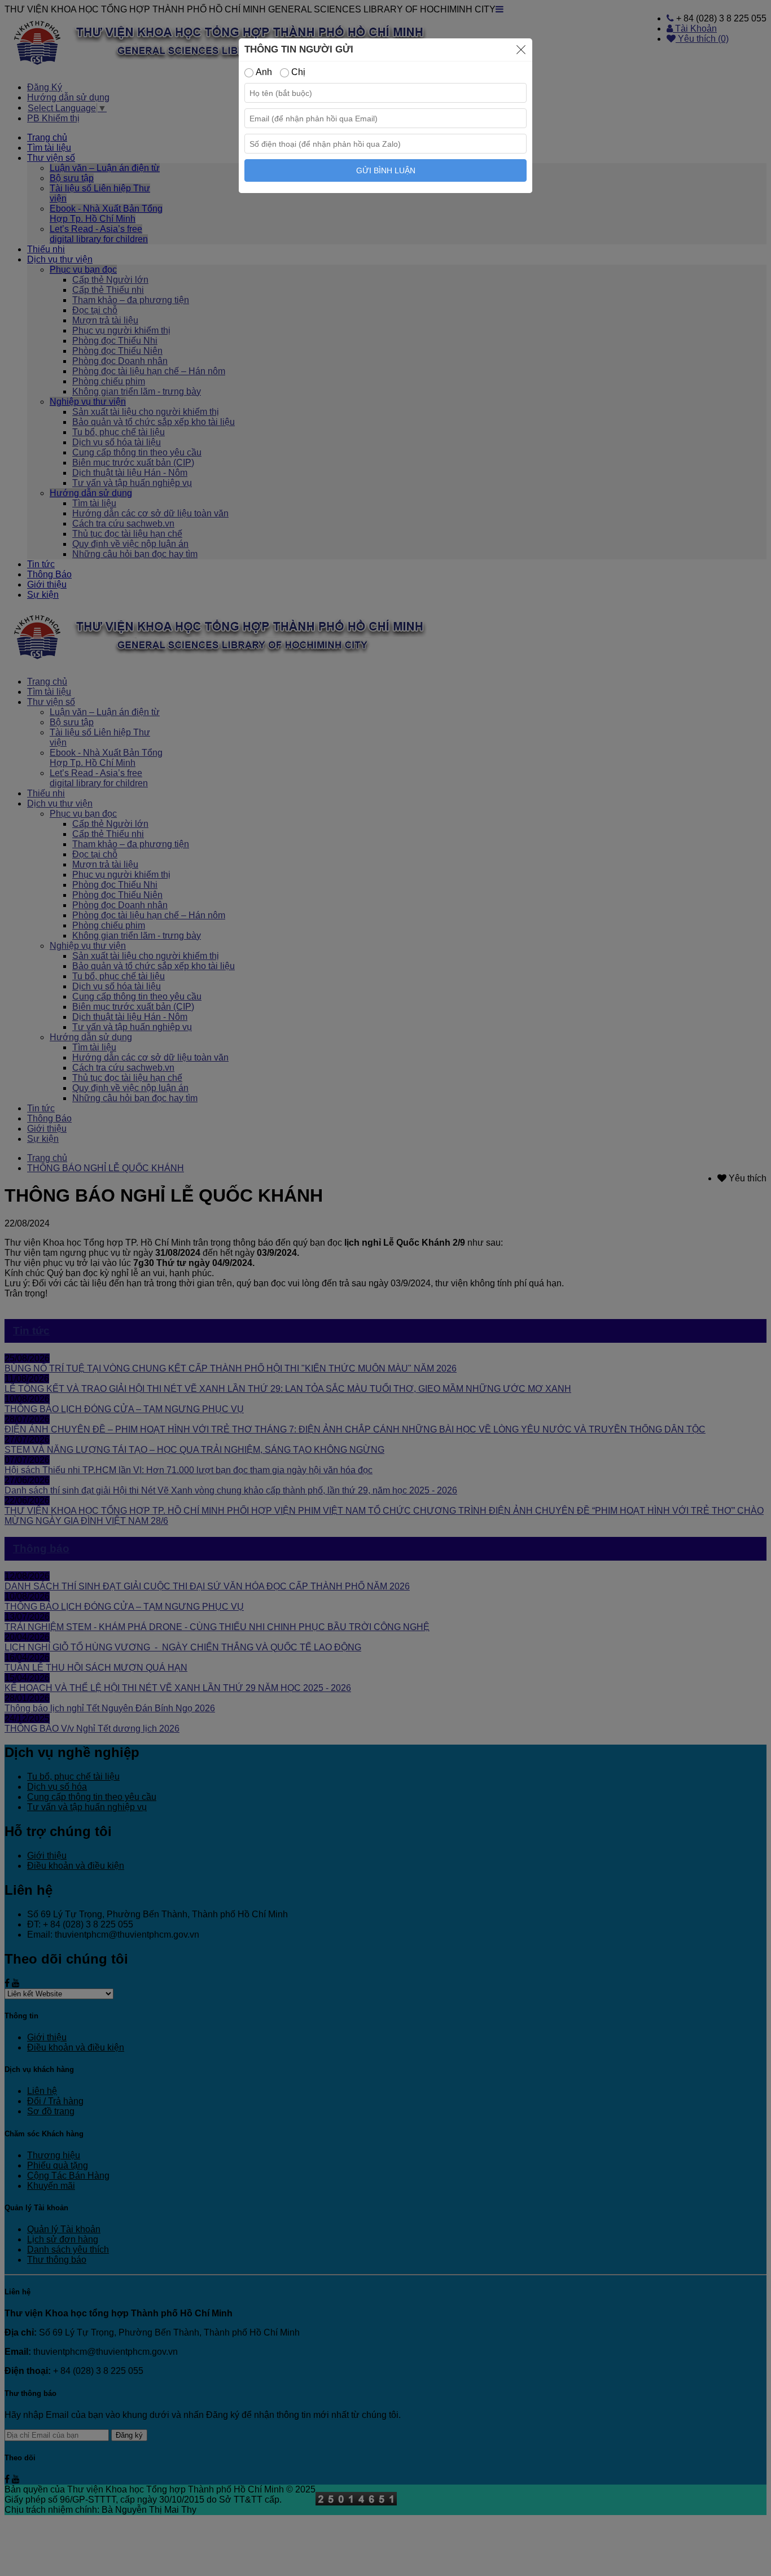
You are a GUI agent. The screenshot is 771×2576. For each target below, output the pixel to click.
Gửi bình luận (386, 170)
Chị (297, 72)
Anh (263, 72)
